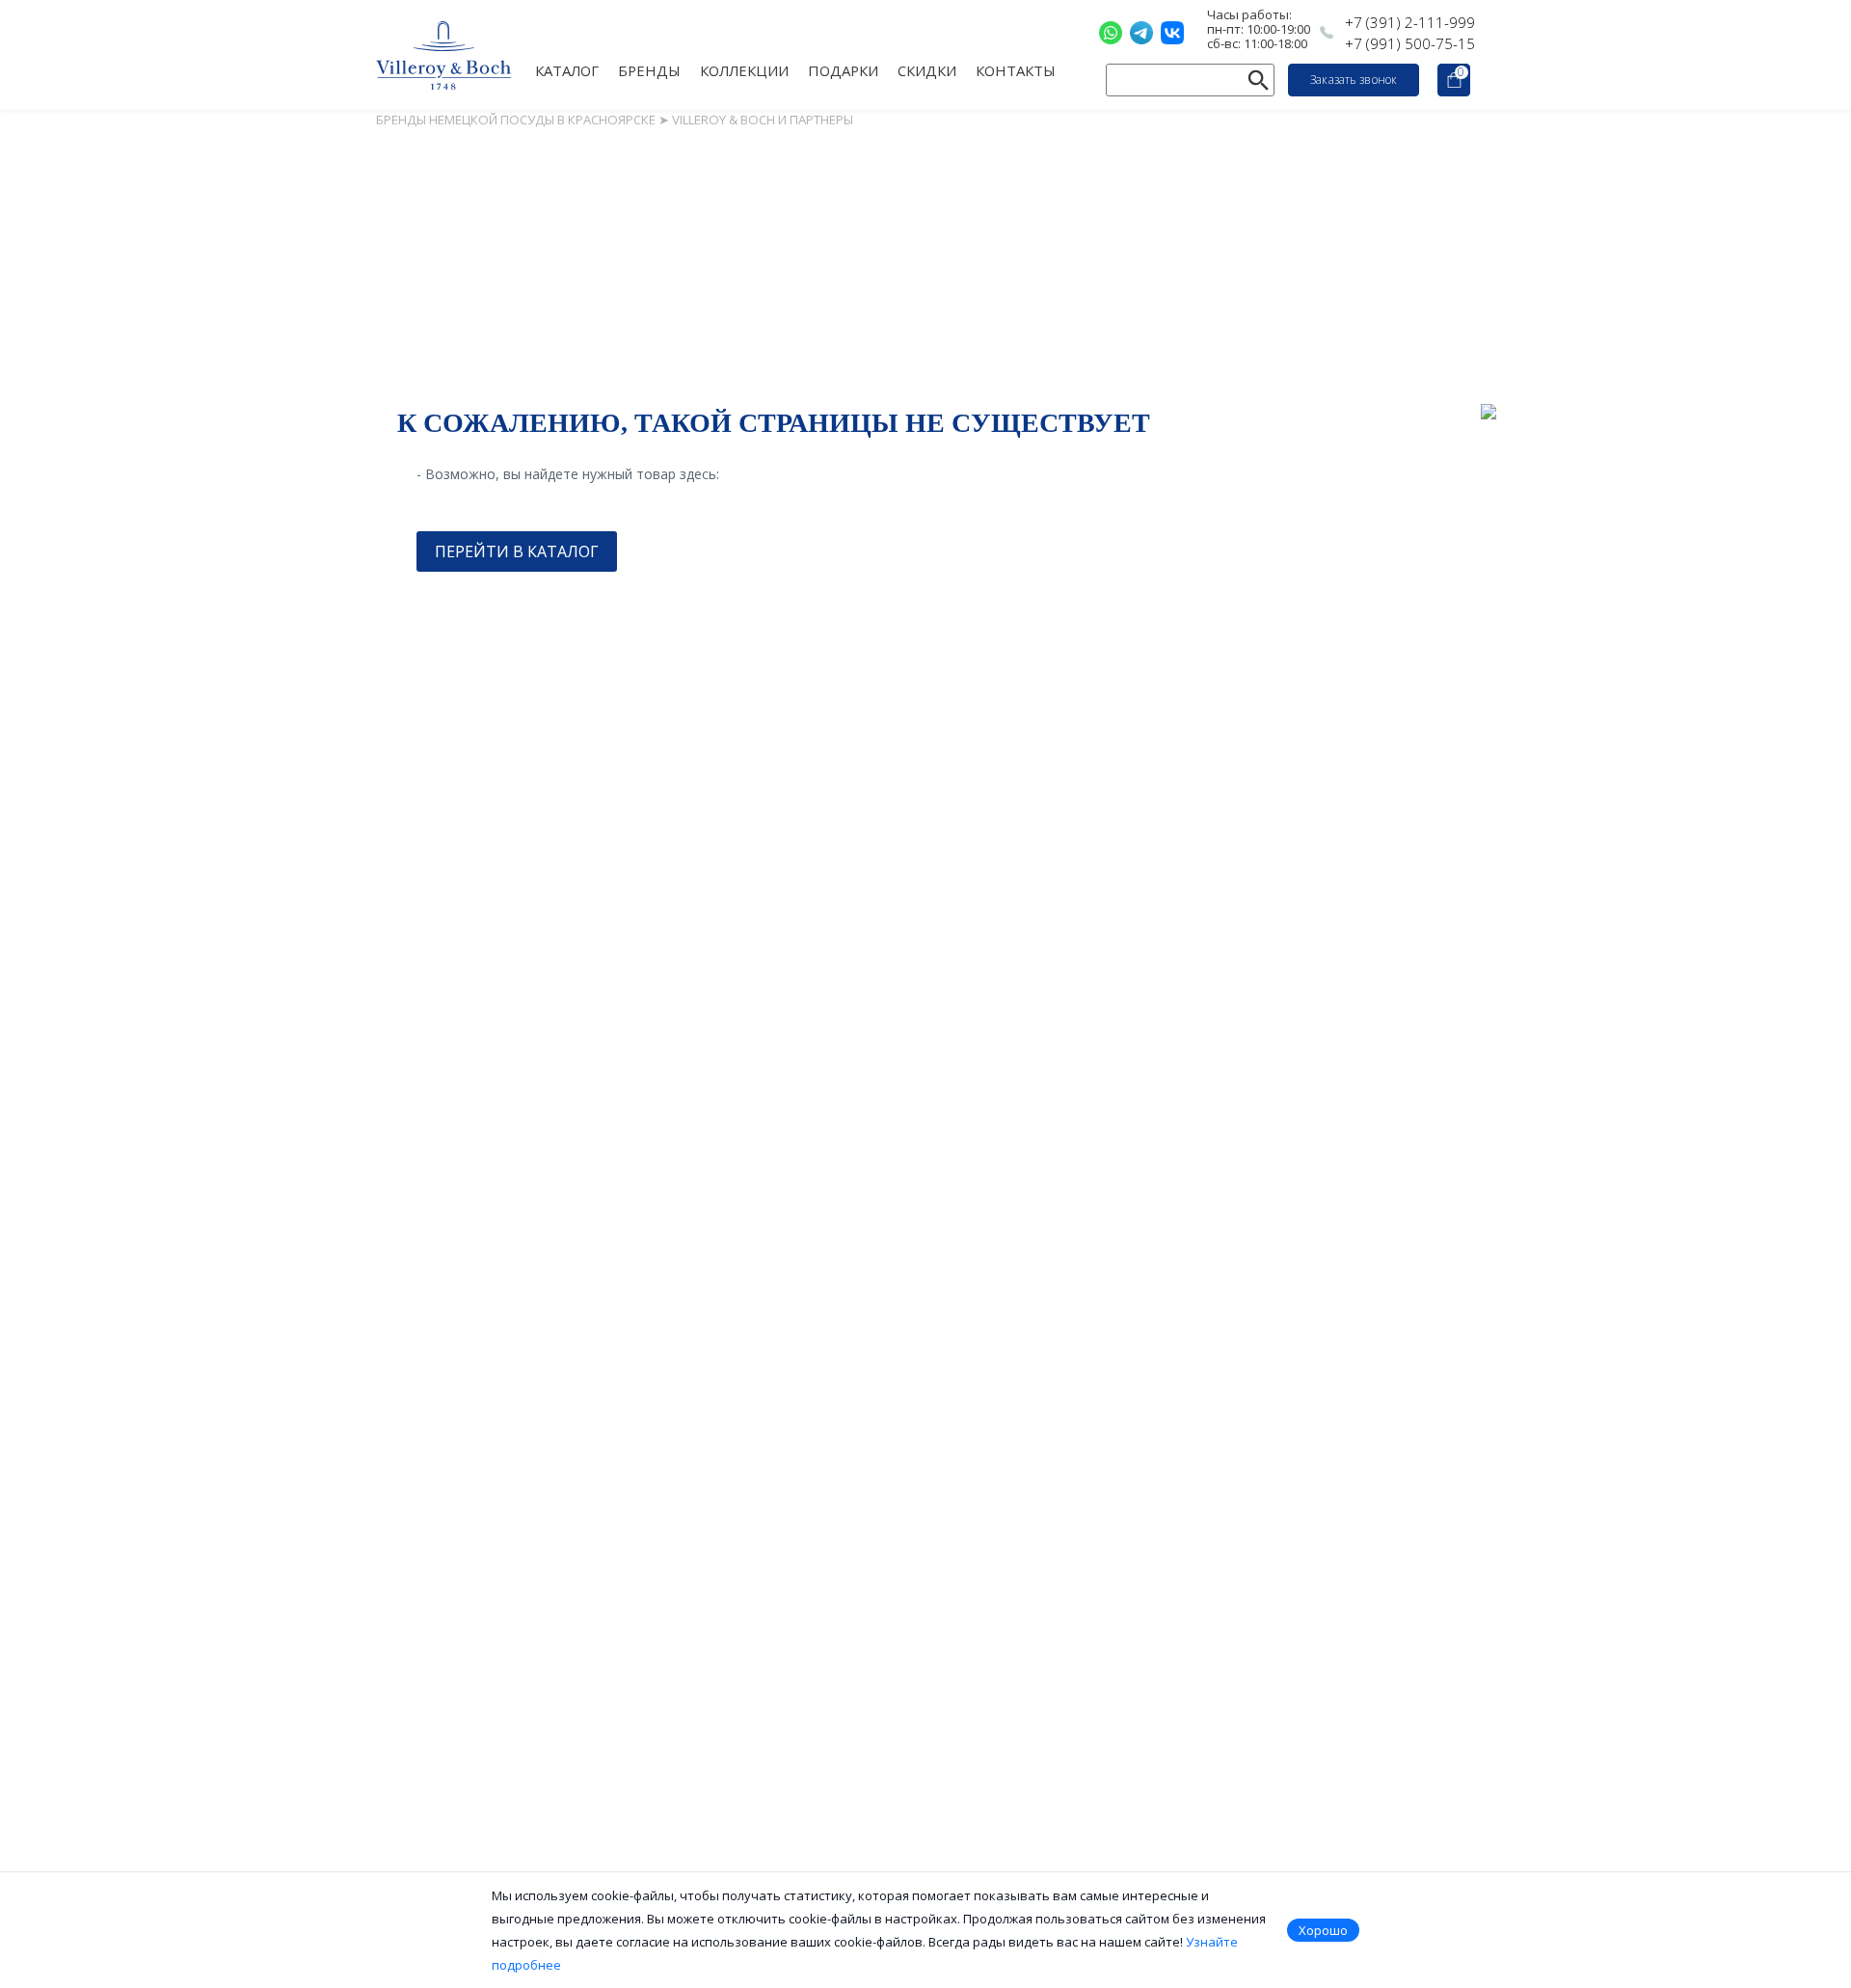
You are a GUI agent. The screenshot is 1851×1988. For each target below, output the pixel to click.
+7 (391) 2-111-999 (1410, 22)
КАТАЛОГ (567, 69)
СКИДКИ (927, 69)
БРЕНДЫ (649, 69)
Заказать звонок (1354, 80)
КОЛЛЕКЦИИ (744, 69)
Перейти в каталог (517, 551)
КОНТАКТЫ (1016, 69)
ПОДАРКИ (843, 69)
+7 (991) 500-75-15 (1410, 43)
